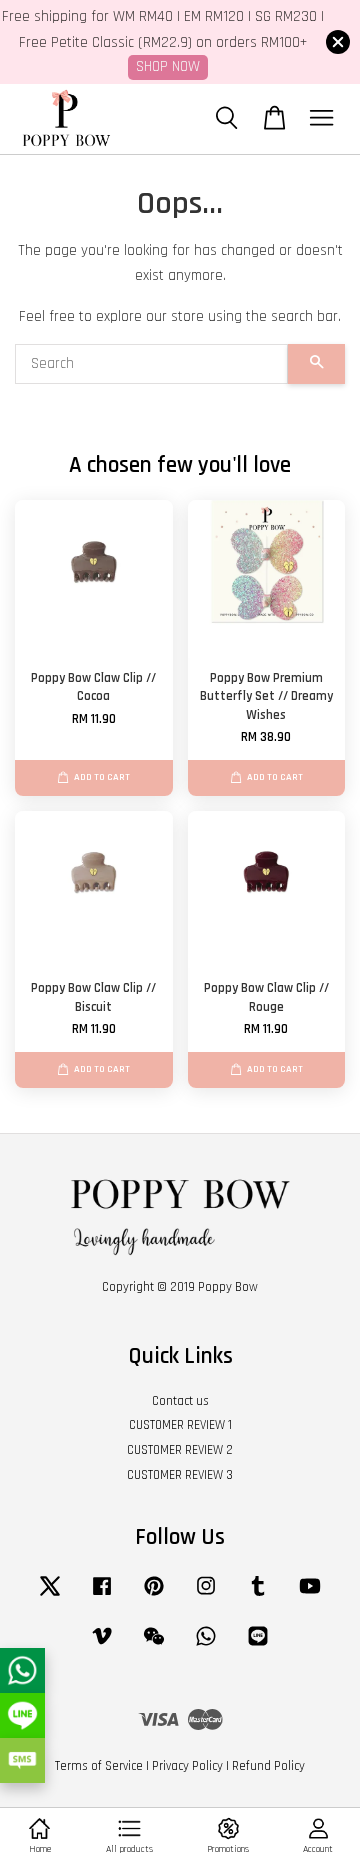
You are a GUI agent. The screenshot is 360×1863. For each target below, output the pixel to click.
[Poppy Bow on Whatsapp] (206, 1646)
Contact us (180, 1401)
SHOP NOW (168, 66)
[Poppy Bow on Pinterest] (154, 1596)
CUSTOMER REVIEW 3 (180, 1475)
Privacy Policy (187, 1766)
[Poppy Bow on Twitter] (50, 1596)
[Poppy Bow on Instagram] (206, 1596)
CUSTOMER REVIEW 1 (180, 1425)
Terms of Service (99, 1766)
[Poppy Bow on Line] (258, 1646)
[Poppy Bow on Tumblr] (258, 1596)
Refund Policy (268, 1766)
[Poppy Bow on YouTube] (310, 1596)
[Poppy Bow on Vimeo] (102, 1646)
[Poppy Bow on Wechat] (154, 1646)
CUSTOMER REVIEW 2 (180, 1450)
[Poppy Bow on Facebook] (102, 1596)
